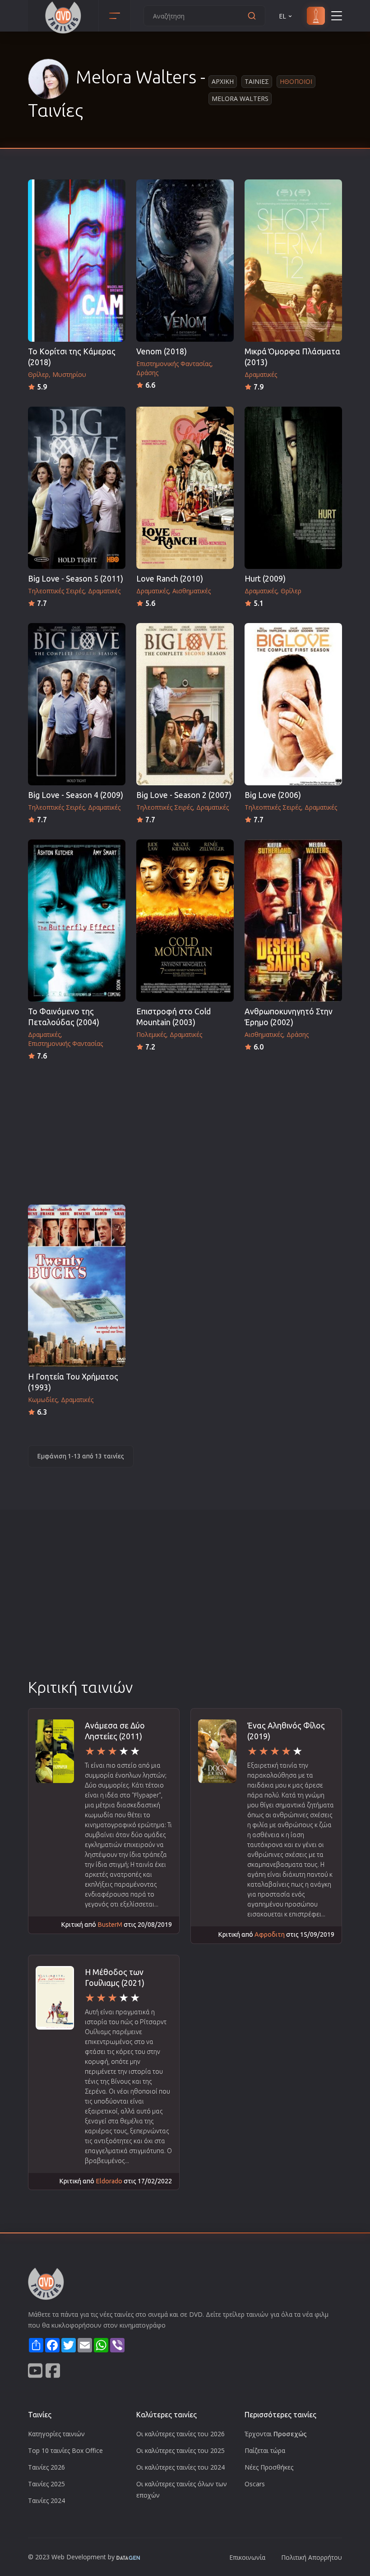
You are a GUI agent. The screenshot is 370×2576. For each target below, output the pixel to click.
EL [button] (282, 16)
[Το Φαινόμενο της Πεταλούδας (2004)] (77, 921)
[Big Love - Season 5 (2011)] (77, 488)
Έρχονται (276, 2434)
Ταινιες (257, 81)
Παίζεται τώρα (265, 2450)
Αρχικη (223, 81)
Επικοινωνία (247, 2557)
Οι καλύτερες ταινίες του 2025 (180, 2450)
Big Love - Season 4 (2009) (76, 795)
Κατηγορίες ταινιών (56, 2434)
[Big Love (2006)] (293, 704)
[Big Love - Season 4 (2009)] (77, 704)
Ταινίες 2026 (46, 2467)
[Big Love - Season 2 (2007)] (185, 704)
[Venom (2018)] (185, 261)
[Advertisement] (185, 1130)
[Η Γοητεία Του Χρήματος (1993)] (77, 1286)
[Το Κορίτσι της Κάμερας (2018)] (77, 261)
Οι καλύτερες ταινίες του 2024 (180, 2467)
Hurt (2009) (265, 579)
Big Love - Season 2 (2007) (184, 795)
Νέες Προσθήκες (269, 2467)
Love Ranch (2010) (170, 579)
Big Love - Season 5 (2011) (76, 579)
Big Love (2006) (273, 795)
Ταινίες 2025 (46, 2484)
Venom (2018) (162, 351)
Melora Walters (240, 99)
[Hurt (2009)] (293, 488)
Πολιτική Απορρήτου (312, 2557)
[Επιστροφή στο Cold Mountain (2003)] (185, 921)
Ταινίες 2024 (46, 2500)
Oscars (255, 2484)
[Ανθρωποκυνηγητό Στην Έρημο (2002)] (293, 921)
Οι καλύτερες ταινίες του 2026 (180, 2434)
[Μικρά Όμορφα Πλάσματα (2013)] (293, 261)
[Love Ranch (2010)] (185, 488)
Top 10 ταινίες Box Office (65, 2450)
